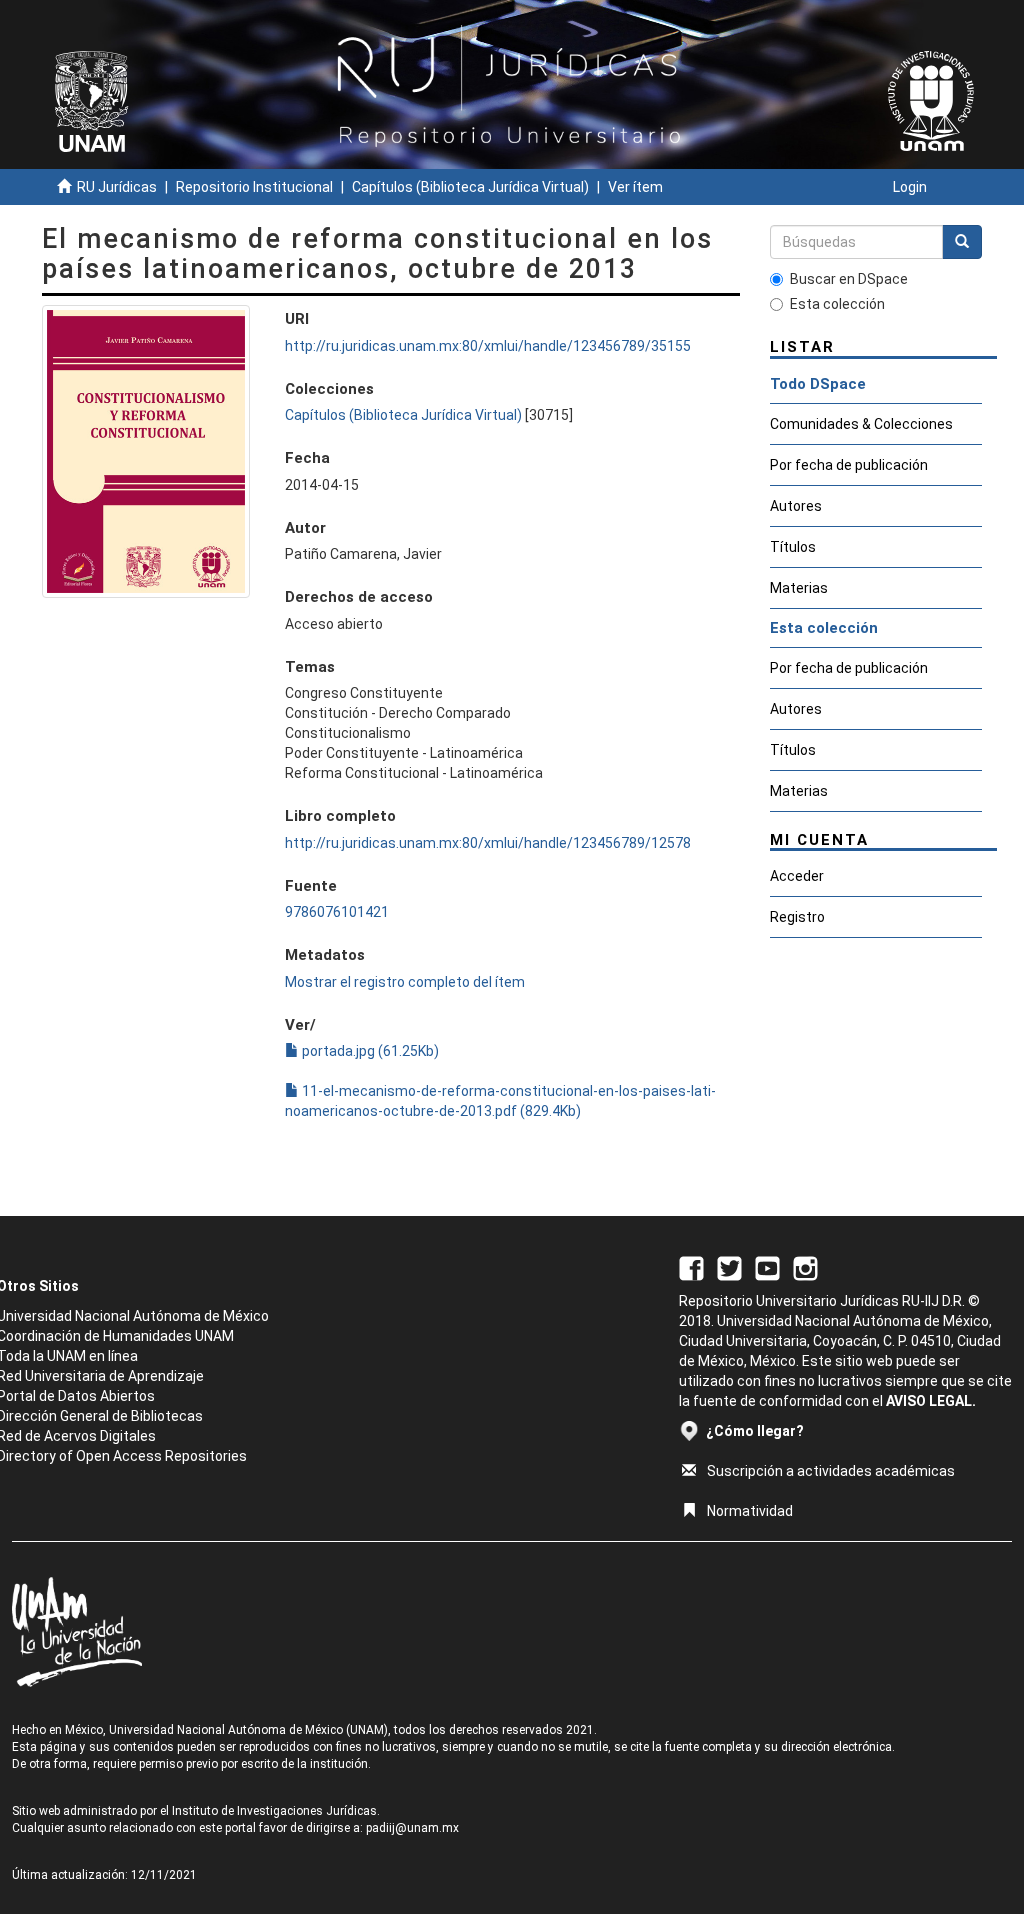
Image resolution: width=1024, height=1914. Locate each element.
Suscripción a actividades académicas (831, 1471)
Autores (796, 506)
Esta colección (837, 304)
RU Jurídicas (117, 187)
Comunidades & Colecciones (861, 424)
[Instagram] (805, 1268)
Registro (797, 917)
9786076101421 (337, 912)
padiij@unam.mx (412, 1828)
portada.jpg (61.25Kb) (369, 1051)
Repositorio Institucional (254, 187)
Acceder (797, 876)
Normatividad (750, 1511)
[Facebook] (691, 1268)
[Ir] (962, 242)
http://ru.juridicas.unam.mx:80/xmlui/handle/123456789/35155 (488, 346)
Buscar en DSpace (849, 279)
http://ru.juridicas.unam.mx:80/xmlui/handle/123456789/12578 (488, 843)
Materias (799, 588)
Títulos (793, 547)
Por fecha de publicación (849, 465)
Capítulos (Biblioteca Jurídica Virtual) (470, 187)
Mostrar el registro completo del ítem (405, 982)
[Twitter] (729, 1268)
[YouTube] (767, 1268)
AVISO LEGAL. (931, 1401)
